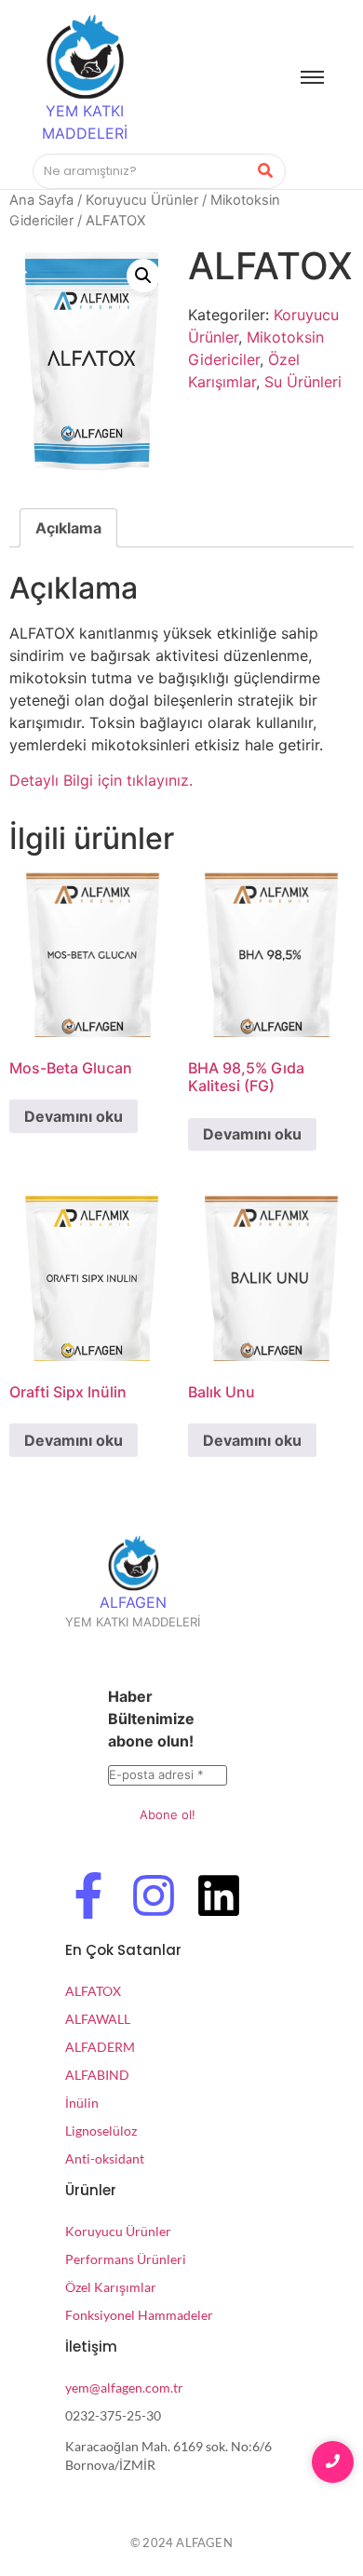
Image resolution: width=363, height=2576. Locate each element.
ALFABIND (97, 2075)
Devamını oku (74, 1116)
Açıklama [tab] (68, 528)
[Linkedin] (219, 1899)
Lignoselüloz (101, 2131)
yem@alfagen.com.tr (124, 2387)
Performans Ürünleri (126, 2259)
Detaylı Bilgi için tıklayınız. (101, 780)
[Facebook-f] (88, 1899)
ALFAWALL (98, 2019)
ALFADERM (100, 2047)
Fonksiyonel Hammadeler (139, 2315)
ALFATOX (93, 1991)
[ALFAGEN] (133, 1563)
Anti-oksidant (105, 2158)
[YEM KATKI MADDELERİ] (85, 57)
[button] (143, 276)
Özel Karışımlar (111, 2287)
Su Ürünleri (303, 382)
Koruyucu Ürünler (142, 200)
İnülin (82, 2103)
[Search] (265, 171)
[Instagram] (154, 1899)
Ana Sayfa (41, 200)
